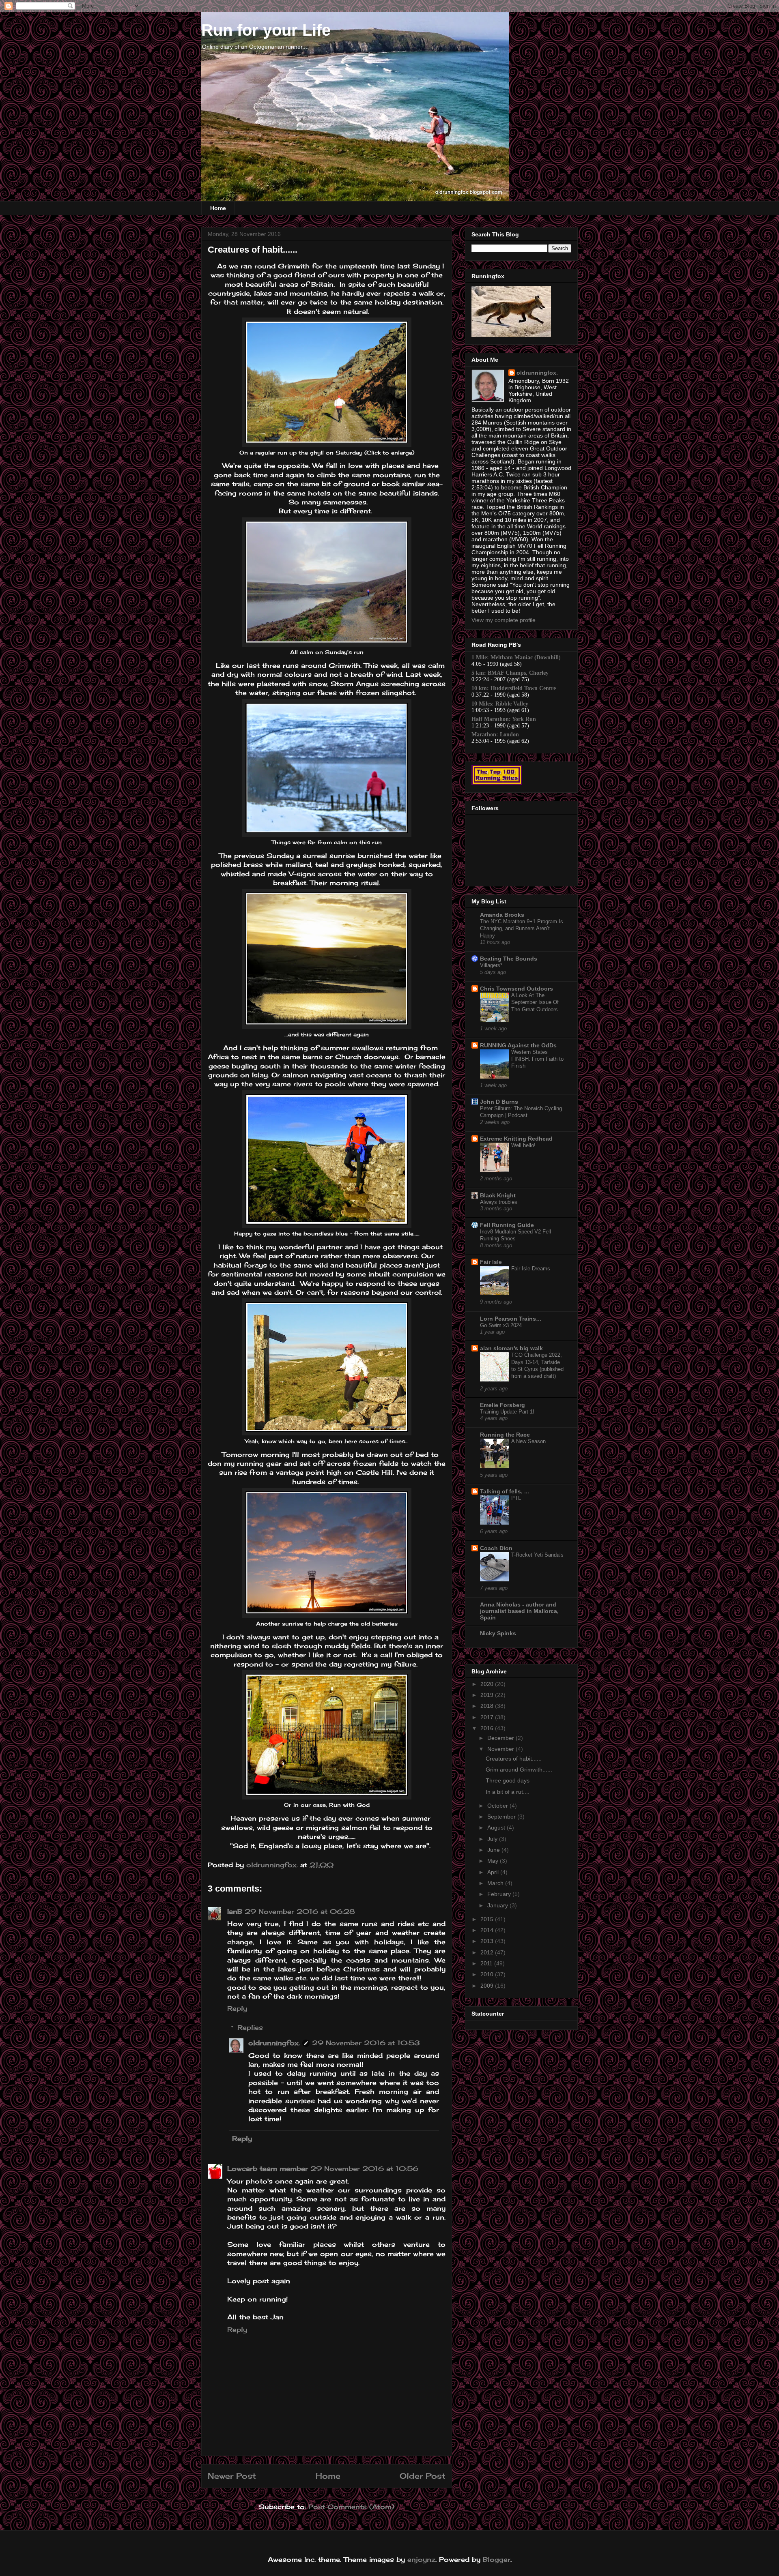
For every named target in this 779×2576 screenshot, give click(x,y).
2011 (487, 1963)
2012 (488, 1952)
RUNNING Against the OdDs (518, 1045)
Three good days (508, 1780)
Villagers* (491, 965)
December (501, 1738)
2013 (488, 1941)
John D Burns (499, 1102)
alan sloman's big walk (511, 1348)
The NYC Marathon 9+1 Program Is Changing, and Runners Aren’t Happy (522, 929)
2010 (488, 1974)
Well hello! (523, 1145)
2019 (488, 1695)
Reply (237, 2008)
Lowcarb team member (268, 2168)
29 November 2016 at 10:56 (364, 2168)
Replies (250, 2027)
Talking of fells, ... (505, 1491)
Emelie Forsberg (502, 1405)
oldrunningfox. (274, 2043)
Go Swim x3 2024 (501, 1325)
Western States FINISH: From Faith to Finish (537, 1059)
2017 (488, 1717)
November (501, 1749)
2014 (488, 1930)
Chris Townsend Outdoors (516, 989)
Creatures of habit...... (514, 1759)
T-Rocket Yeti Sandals (537, 1555)
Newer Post (232, 2476)
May (494, 1861)
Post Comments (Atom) (351, 2507)
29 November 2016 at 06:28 (300, 1911)
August (497, 1827)
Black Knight (498, 1195)
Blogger (497, 2559)
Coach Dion (496, 1548)
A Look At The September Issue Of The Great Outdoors (535, 1002)
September (502, 1817)
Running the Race (505, 1435)
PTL (516, 1498)
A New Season (528, 1441)
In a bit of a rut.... (508, 1792)
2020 (488, 1684)
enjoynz (421, 2559)
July (493, 1839)
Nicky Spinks (498, 1633)
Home (218, 208)
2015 (488, 1919)
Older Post (423, 2476)
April (494, 1872)
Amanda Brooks (502, 915)
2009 (488, 1986)
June (494, 1850)
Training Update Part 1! (507, 1412)
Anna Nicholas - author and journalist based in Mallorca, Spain (519, 1611)
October (498, 1806)
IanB (235, 1911)
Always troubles (499, 1202)
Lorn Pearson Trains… (511, 1319)
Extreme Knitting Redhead (516, 1139)
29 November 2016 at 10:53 (366, 2043)
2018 (488, 1706)
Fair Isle (491, 1262)
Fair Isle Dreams (531, 1269)
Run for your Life (266, 30)
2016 (488, 1728)
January (498, 1905)
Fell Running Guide (507, 1225)
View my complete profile (504, 620)
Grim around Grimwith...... (519, 1770)
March (496, 1883)
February (500, 1894)
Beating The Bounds (509, 959)
